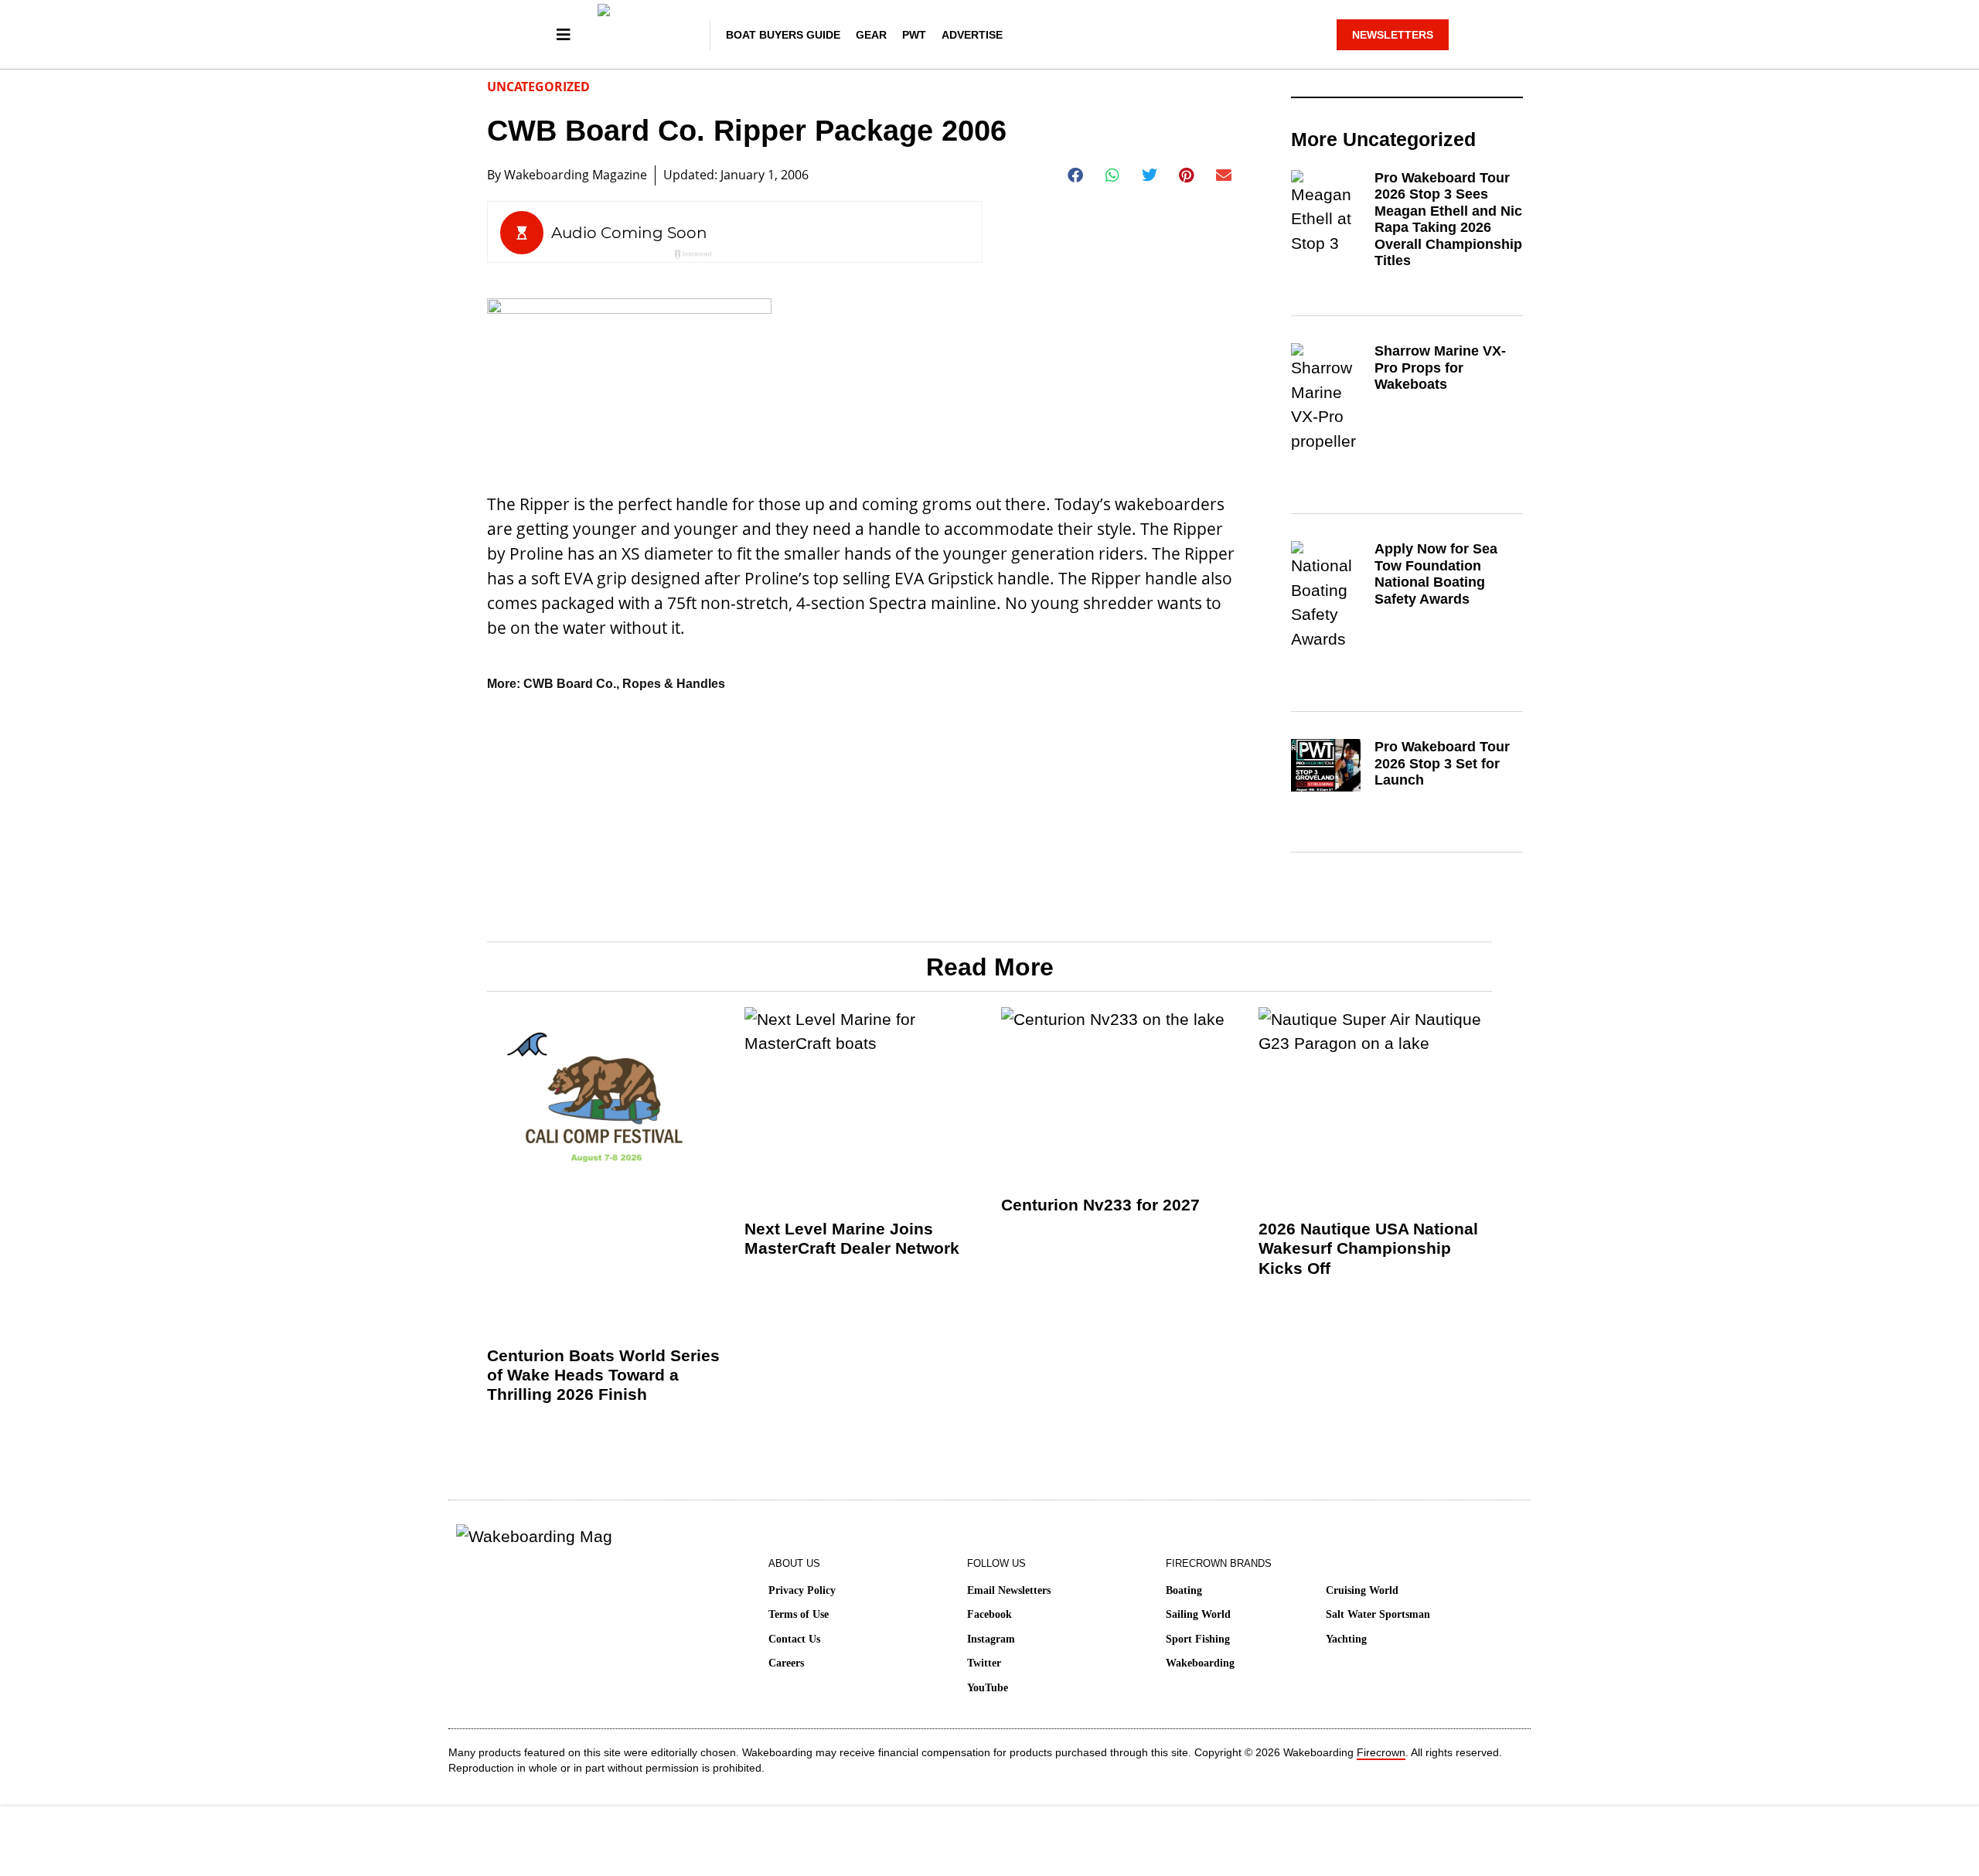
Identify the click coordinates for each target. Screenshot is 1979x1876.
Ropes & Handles (674, 684)
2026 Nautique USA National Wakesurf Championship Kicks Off (1368, 1248)
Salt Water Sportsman (1378, 1614)
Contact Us (794, 1639)
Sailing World (1198, 1614)
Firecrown (1381, 1752)
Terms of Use (799, 1614)
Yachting (1346, 1639)
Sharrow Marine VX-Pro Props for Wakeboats (1440, 368)
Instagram (991, 1639)
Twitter (984, 1663)
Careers (786, 1663)
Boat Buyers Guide (783, 35)
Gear (871, 35)
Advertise (972, 35)
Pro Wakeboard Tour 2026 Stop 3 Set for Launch (1442, 763)
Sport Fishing (1198, 1639)
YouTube (988, 1688)
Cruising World (1362, 1590)
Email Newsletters (1009, 1590)
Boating (1184, 1590)
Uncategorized (538, 87)
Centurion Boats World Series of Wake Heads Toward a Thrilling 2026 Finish (603, 1375)
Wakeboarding (1200, 1663)
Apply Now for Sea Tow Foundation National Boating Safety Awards (1436, 574)
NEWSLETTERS (1393, 35)
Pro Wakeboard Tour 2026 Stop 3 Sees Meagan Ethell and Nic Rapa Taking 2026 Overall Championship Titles (1448, 220)
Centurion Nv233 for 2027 (1100, 1205)
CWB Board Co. (570, 684)
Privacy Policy (802, 1590)
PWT (914, 35)
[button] (1076, 175)
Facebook (989, 1614)
